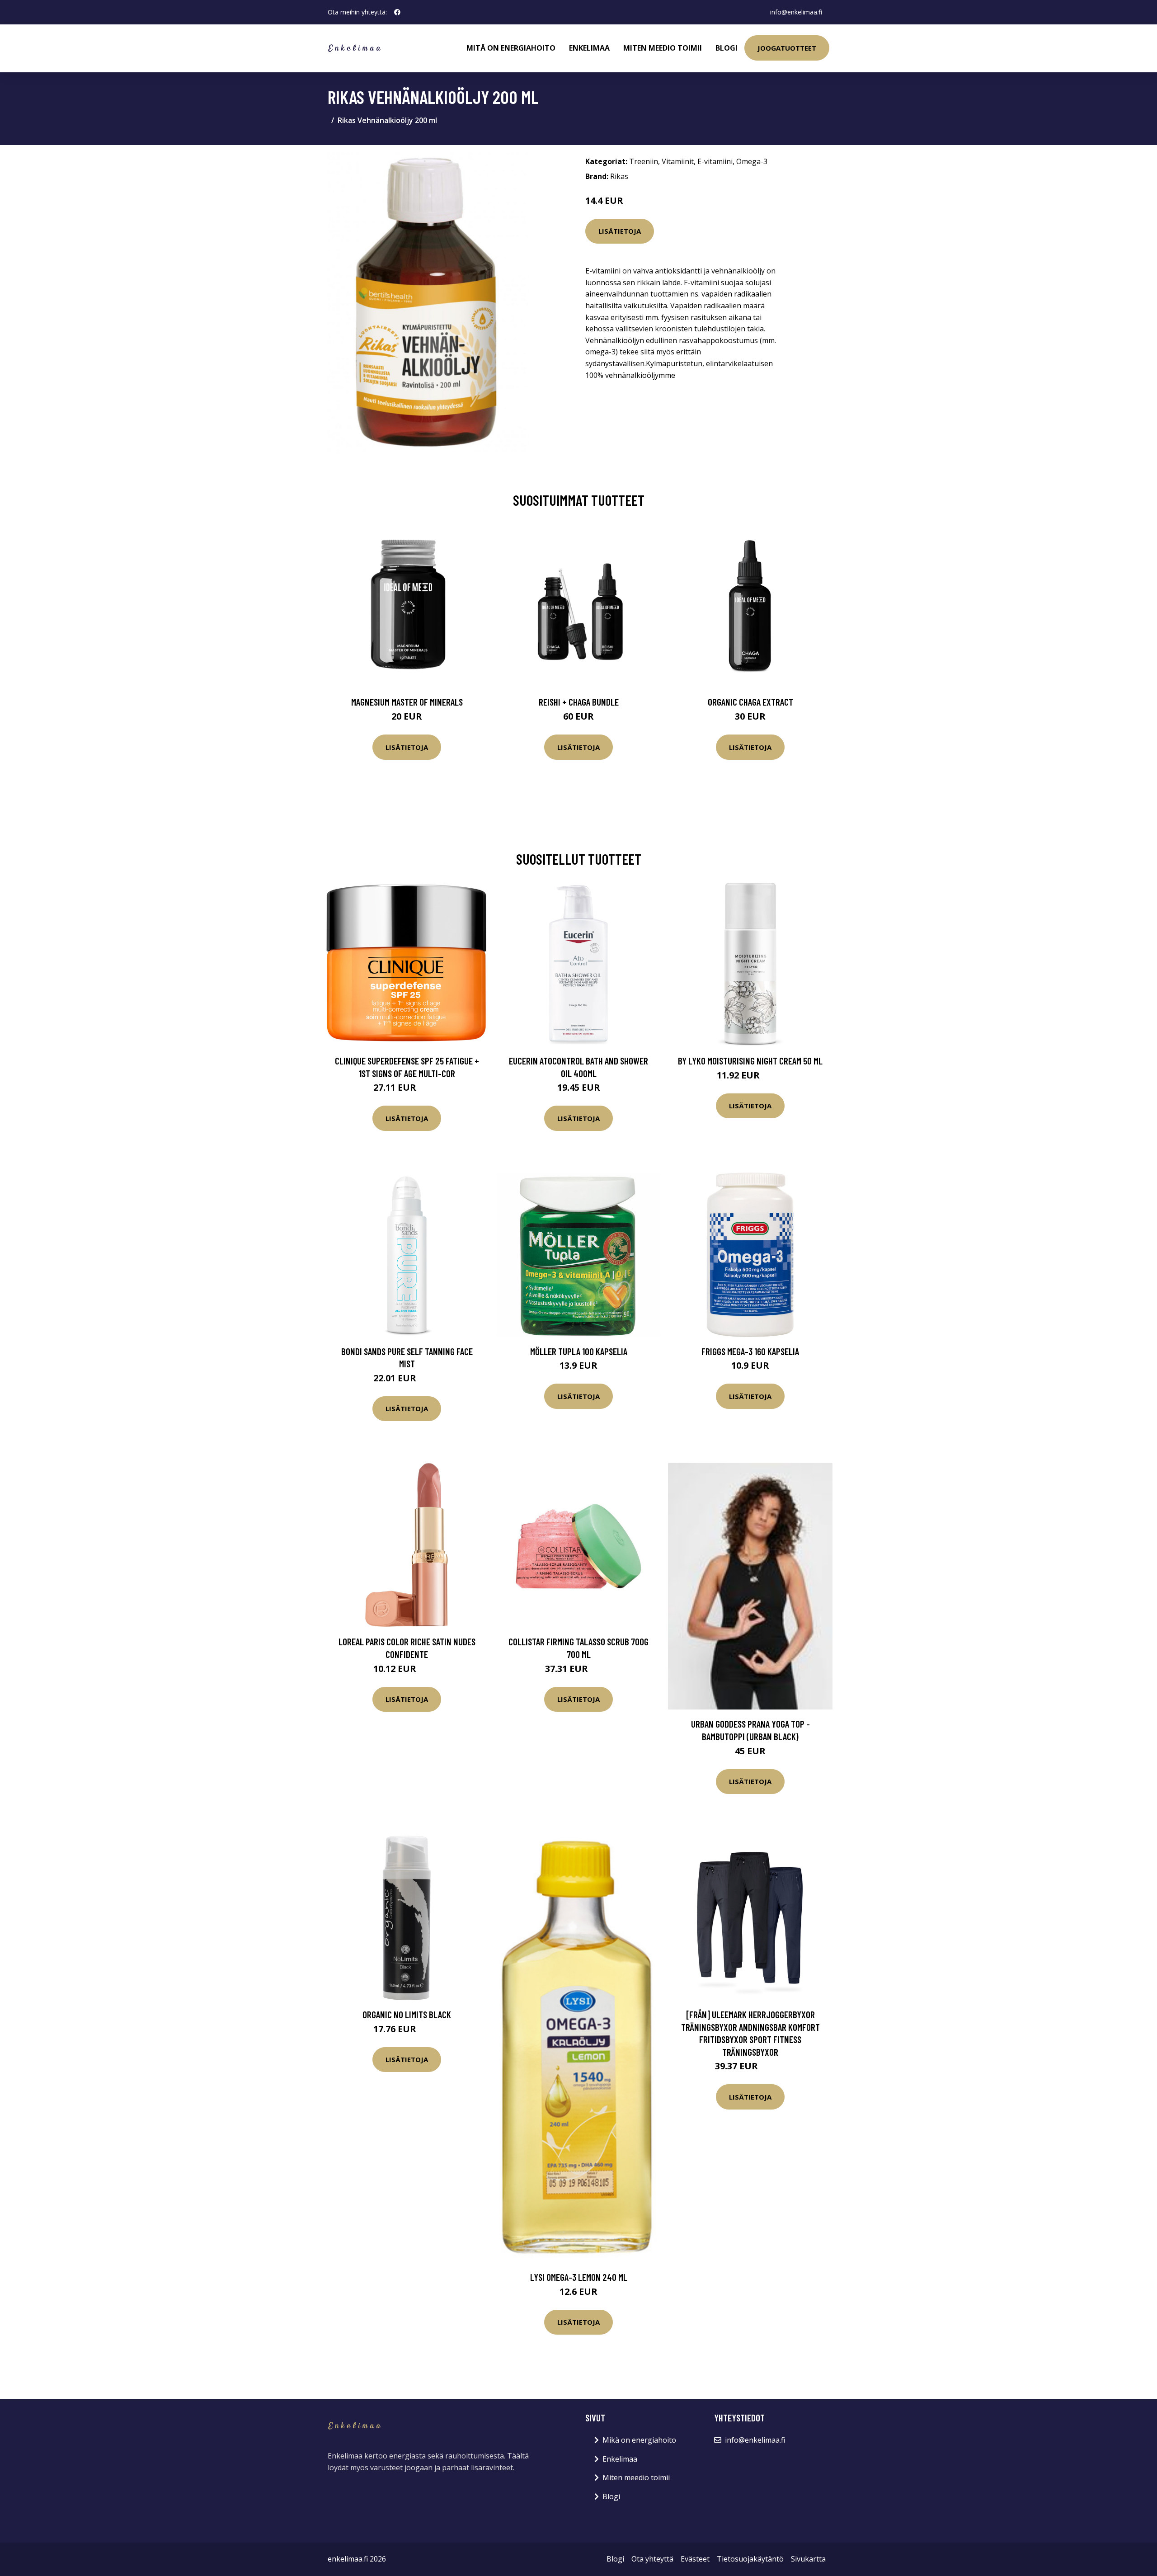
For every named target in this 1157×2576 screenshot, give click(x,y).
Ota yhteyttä (652, 2559)
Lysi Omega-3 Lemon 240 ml (579, 2277)
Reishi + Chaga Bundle (579, 702)
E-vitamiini (715, 161)
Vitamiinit (678, 161)
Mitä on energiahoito (511, 48)
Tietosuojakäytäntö (750, 2559)
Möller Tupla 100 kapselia (579, 1351)
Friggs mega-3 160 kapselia (750, 1351)
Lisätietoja (620, 231)
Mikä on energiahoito (639, 2440)
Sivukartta (808, 2559)
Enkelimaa (589, 48)
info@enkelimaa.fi (796, 12)
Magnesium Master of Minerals (407, 702)
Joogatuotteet (787, 48)
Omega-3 (752, 161)
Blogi (727, 48)
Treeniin (644, 161)
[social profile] (397, 12)
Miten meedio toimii (663, 48)
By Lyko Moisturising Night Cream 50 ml (750, 1061)
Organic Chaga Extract (750, 702)
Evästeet (695, 2559)
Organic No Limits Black (407, 2014)
